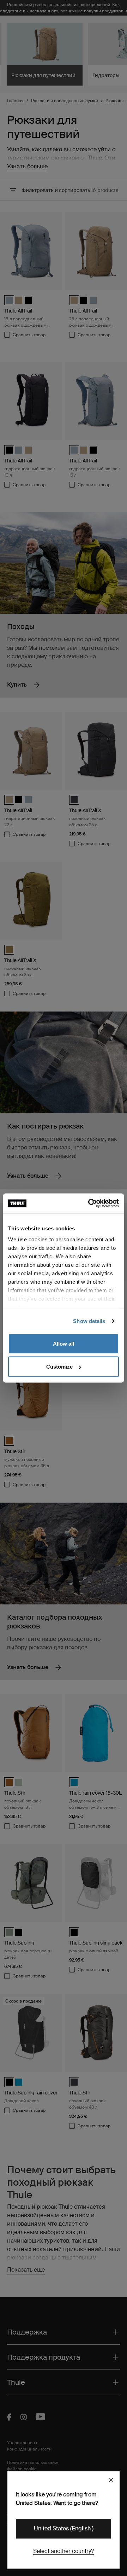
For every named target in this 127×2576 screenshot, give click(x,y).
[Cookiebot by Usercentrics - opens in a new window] (90, 1204)
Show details (89, 1321)
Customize (59, 1367)
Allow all (64, 1343)
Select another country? (64, 2551)
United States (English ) (64, 2528)
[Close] (111, 2480)
